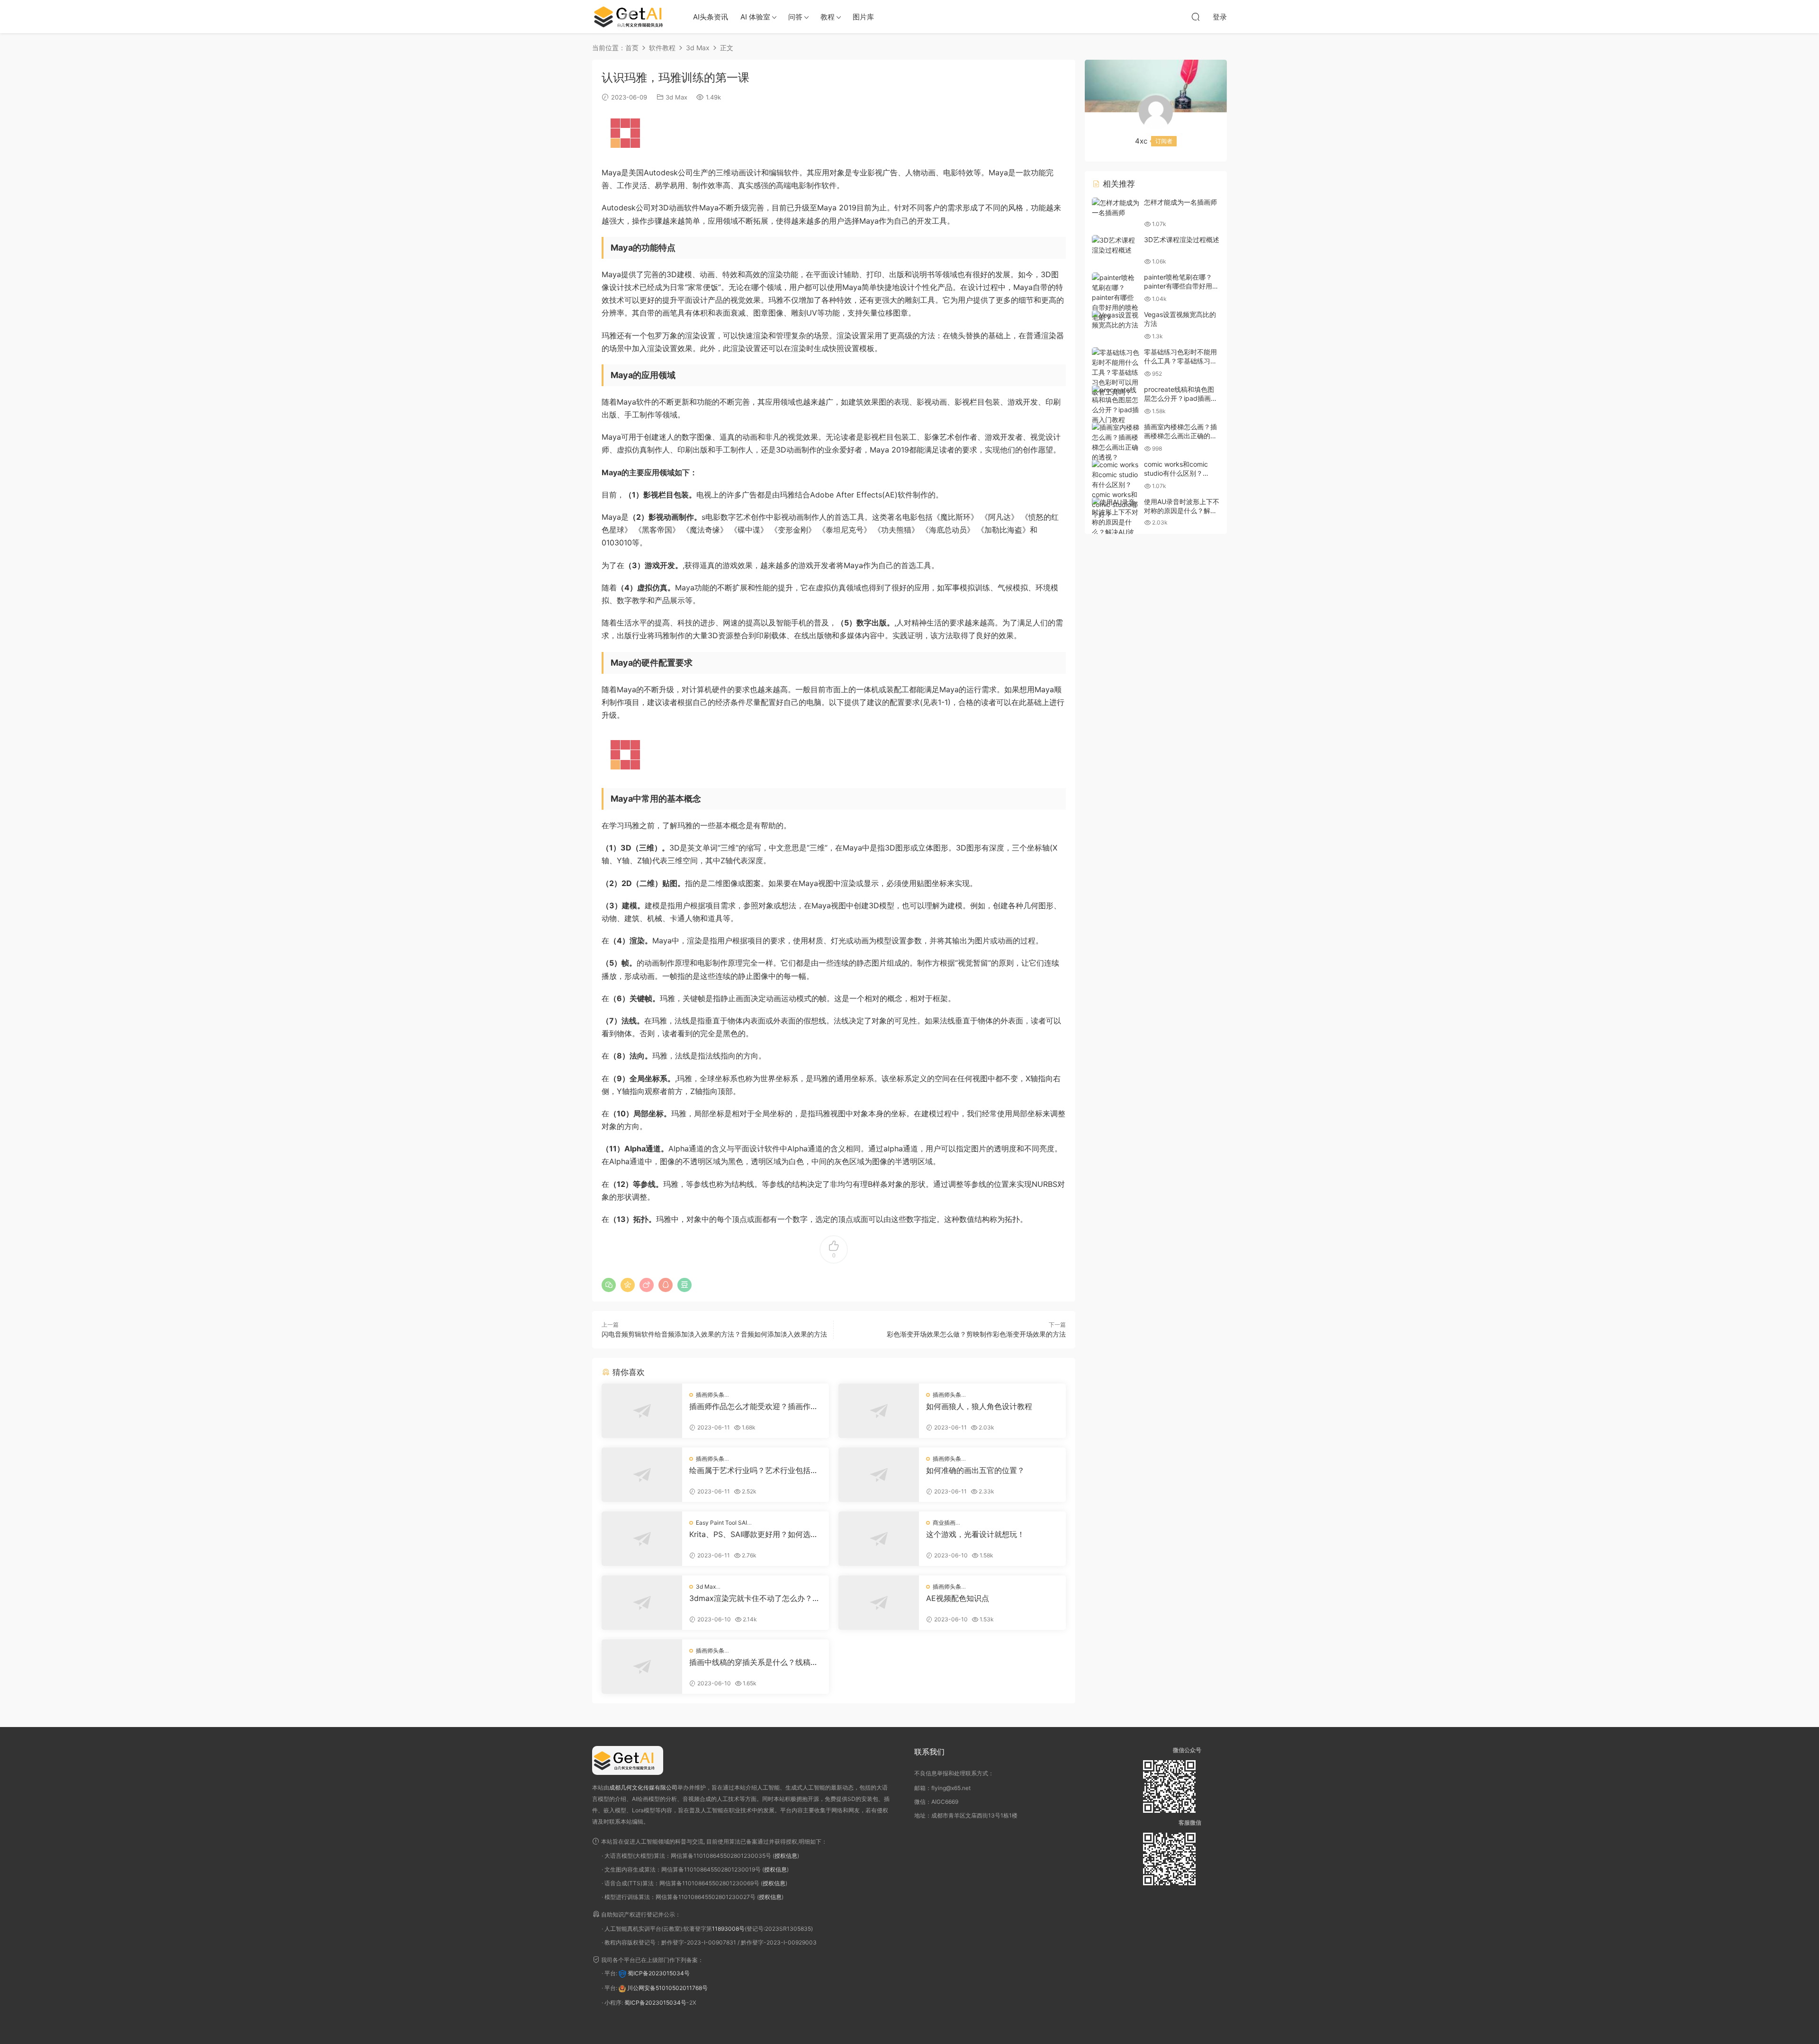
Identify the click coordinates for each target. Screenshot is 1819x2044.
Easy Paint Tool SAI (721, 1523)
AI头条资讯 (711, 17)
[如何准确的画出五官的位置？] (879, 1475)
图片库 (863, 17)
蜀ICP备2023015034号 (659, 1973)
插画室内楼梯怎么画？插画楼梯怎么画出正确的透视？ (1180, 436)
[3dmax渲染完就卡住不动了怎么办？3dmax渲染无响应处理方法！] (642, 1603)
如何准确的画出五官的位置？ (975, 1470)
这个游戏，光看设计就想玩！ (975, 1534)
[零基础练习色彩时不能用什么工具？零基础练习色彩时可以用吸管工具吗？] (1116, 372)
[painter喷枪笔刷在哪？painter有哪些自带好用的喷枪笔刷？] (1116, 297)
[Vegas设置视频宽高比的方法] (1116, 320)
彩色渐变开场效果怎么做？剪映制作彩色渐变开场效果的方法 (976, 1334)
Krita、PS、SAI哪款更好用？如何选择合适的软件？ (754, 1534)
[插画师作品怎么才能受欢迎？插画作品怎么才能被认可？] (642, 1411)
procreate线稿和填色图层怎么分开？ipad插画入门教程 (1181, 398)
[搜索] (1196, 17)
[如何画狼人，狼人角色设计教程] (879, 1411)
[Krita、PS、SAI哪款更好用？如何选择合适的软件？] (642, 1539)
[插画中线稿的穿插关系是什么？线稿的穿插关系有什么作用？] (642, 1667)
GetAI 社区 (632, 17)
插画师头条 (710, 1395)
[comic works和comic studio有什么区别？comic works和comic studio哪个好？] (1116, 489)
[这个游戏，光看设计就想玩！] (879, 1539)
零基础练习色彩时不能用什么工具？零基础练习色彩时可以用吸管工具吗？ (1180, 361)
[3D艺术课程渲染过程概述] (1116, 245)
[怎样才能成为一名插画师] (1116, 208)
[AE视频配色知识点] (879, 1603)
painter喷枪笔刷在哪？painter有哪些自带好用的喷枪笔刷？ (1181, 286)
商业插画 (944, 1523)
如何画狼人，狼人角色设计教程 (979, 1406)
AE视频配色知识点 (958, 1598)
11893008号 (728, 1929)
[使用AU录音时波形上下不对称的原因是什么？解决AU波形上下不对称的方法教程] (1116, 527)
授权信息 (786, 1856)
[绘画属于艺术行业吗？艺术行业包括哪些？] (642, 1475)
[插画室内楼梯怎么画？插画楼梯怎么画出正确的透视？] (1116, 442)
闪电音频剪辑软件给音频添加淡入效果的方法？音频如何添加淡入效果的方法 (714, 1334)
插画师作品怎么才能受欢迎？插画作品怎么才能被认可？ (754, 1406)
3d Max (676, 97)
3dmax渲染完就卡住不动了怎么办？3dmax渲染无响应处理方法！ (756, 1598)
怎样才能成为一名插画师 (1180, 202)
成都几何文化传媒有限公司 (643, 1787)
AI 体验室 (755, 17)
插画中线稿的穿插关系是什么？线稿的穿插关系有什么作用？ (754, 1662)
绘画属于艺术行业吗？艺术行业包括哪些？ (754, 1470)
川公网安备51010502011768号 (667, 1988)
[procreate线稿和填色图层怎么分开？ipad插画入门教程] (1116, 405)
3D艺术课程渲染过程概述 (1182, 240)
